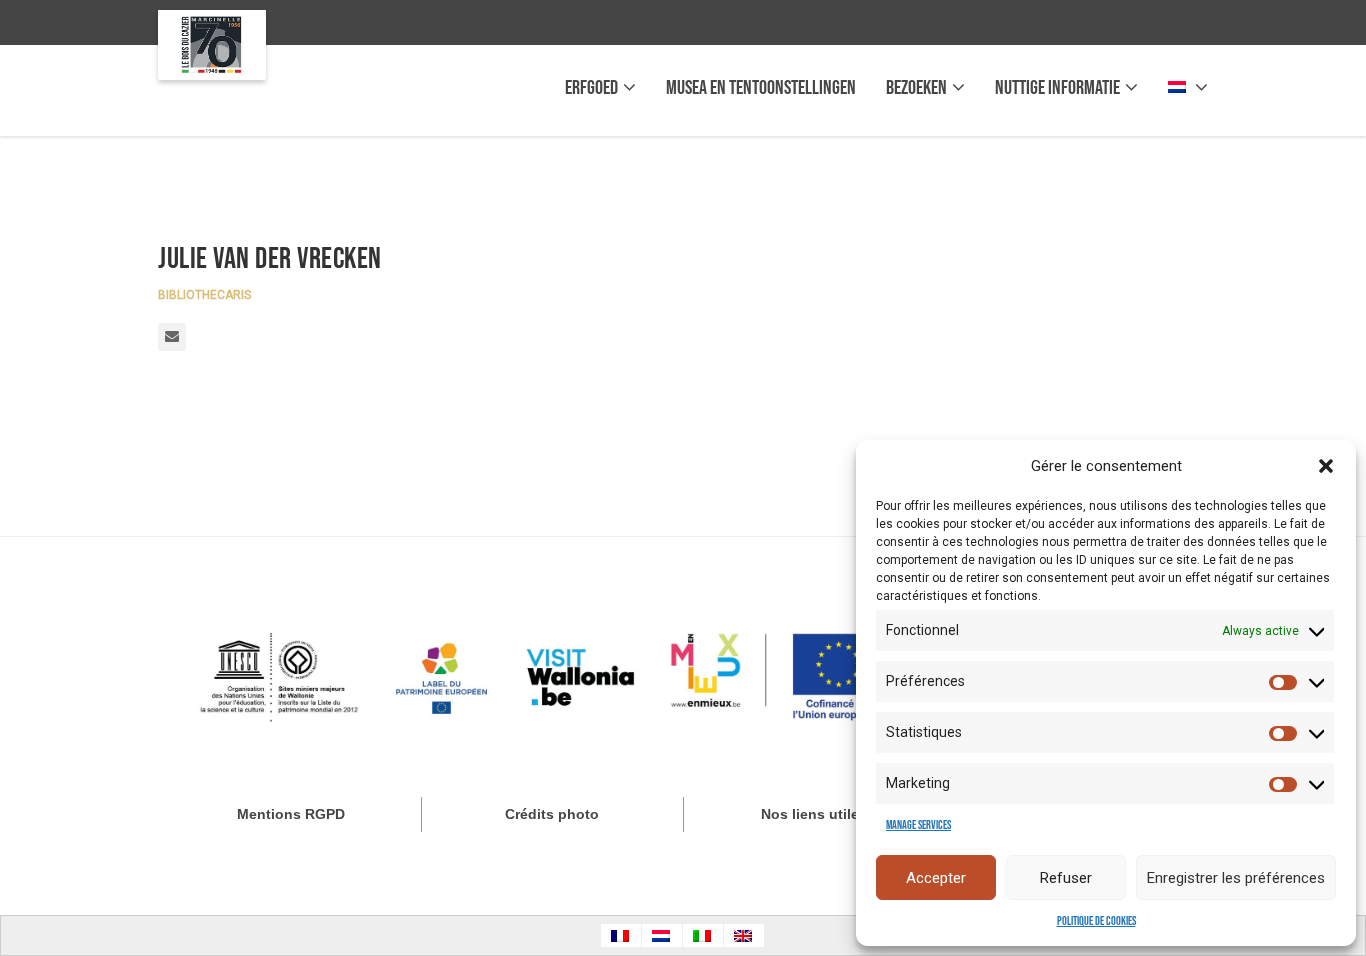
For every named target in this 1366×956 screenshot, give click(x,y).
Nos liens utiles (814, 814)
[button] (1326, 466)
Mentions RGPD (291, 814)
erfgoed (591, 88)
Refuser (1066, 878)
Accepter (936, 878)
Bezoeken (916, 88)
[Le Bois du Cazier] (212, 45)
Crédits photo (552, 814)
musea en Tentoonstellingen (761, 88)
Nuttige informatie (1057, 88)
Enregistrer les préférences (1236, 878)
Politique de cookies (1096, 921)
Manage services (918, 825)
